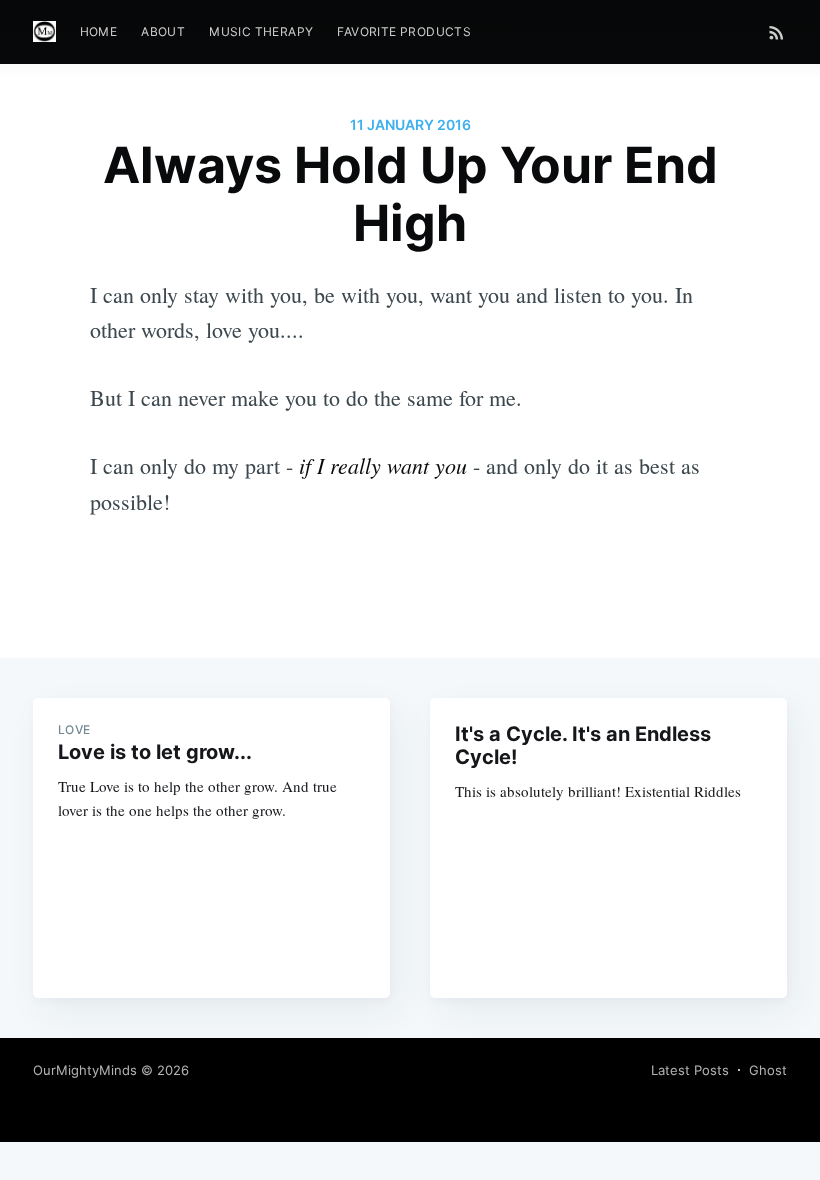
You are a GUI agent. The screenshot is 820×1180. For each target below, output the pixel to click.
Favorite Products (404, 31)
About (163, 31)
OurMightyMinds (85, 1070)
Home (99, 31)
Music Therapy (261, 31)
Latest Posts (690, 1070)
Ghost (768, 1070)
